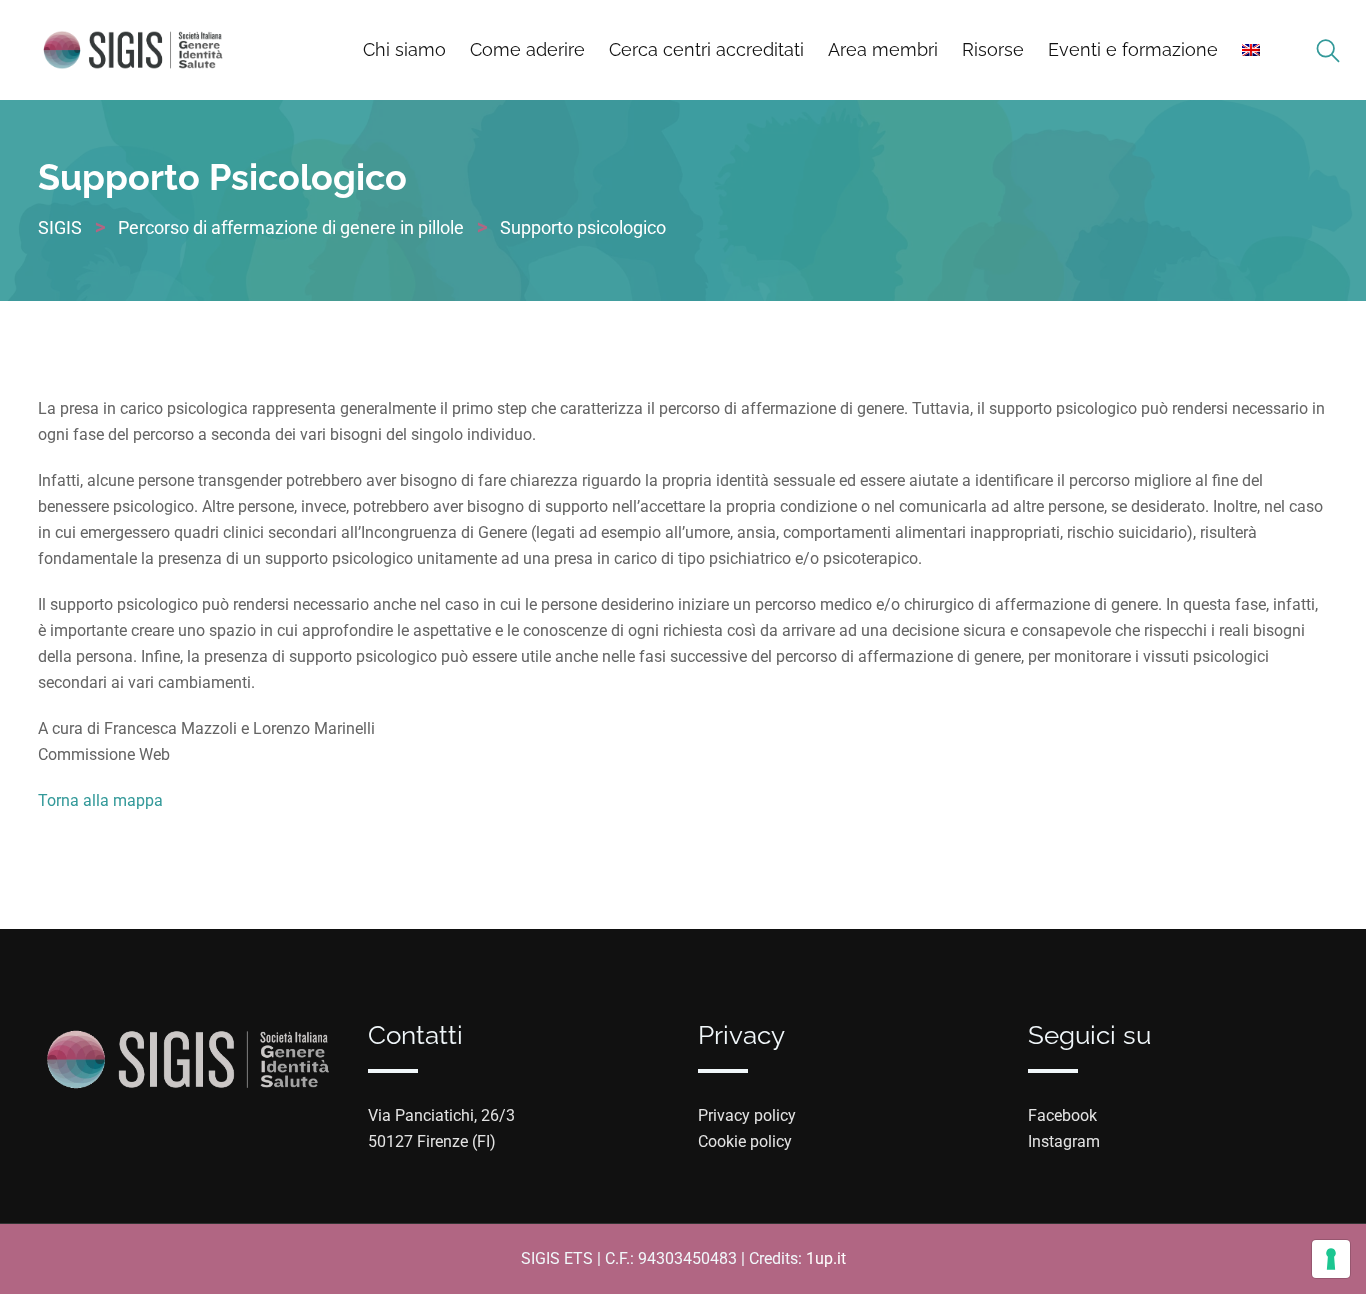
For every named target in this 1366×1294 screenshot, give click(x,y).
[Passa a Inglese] (1251, 50)
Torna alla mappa (100, 800)
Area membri (883, 49)
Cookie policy (745, 1141)
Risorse (993, 49)
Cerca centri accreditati (706, 49)
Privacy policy (747, 1115)
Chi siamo (404, 49)
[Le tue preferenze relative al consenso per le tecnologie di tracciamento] (1331, 1259)
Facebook (1062, 1115)
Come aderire (527, 49)
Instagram (1064, 1141)
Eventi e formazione (1133, 49)
